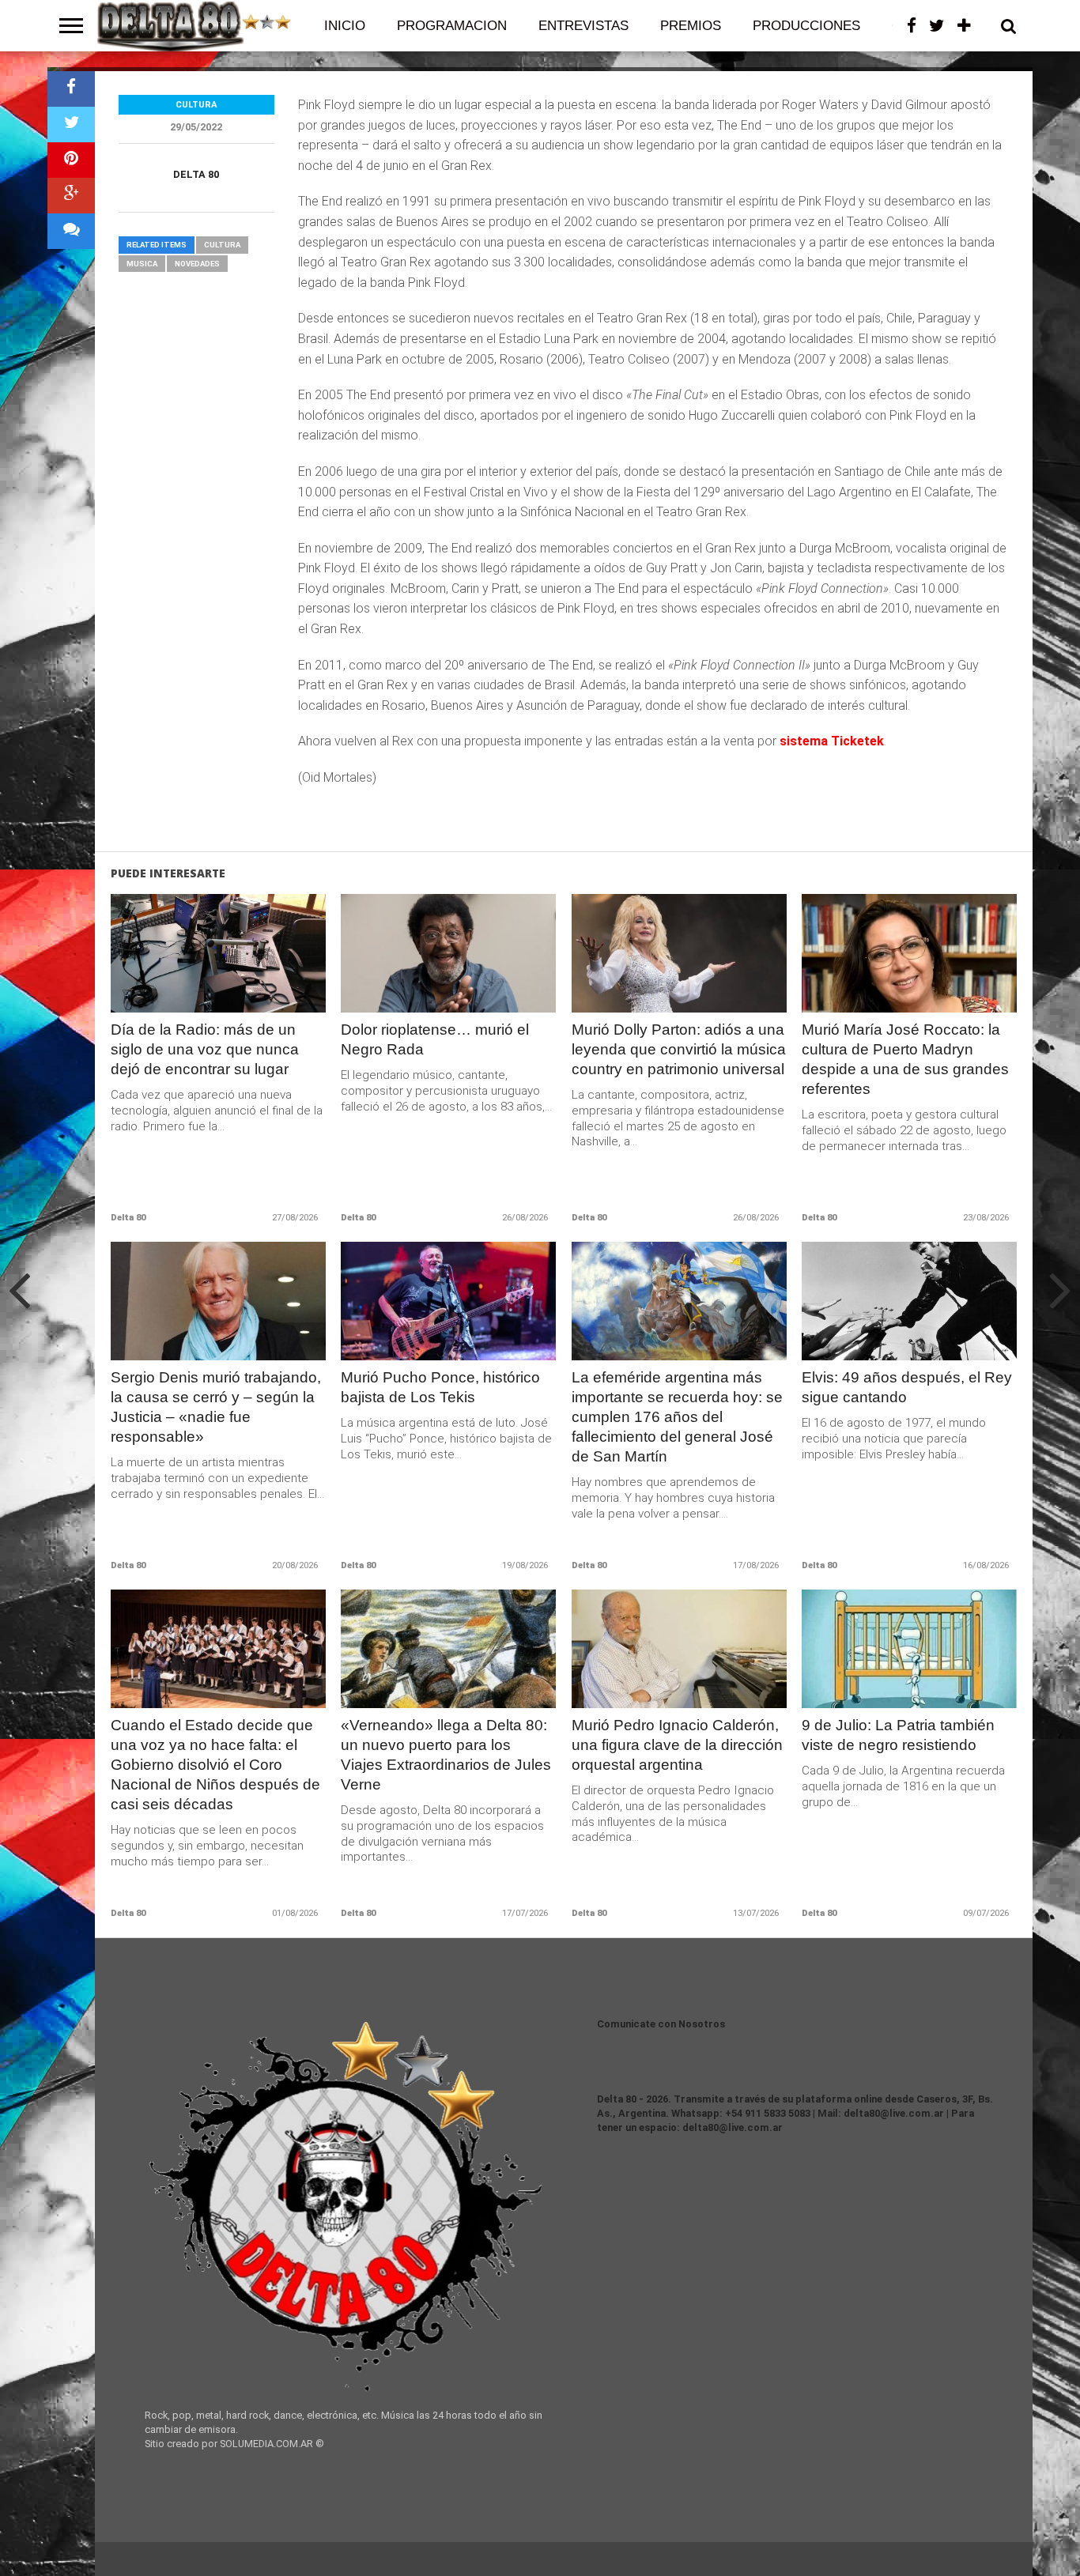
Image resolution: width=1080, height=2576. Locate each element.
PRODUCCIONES (806, 26)
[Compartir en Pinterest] (71, 160)
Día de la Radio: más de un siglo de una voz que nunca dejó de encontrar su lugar (205, 1049)
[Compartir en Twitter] (71, 124)
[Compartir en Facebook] (71, 89)
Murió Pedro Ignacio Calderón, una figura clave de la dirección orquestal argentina (677, 1745)
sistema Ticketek (830, 741)
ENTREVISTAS (583, 26)
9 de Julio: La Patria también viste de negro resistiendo (898, 1735)
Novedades (197, 264)
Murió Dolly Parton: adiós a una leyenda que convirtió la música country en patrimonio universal (679, 1049)
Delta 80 (196, 174)
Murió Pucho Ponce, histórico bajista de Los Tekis (440, 1387)
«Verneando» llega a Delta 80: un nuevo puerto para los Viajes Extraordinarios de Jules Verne (446, 1755)
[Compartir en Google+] (71, 196)
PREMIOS (691, 26)
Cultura (222, 245)
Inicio (345, 26)
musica (142, 264)
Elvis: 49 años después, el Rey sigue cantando (907, 1387)
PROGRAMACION (452, 26)
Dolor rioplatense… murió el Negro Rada (435, 1039)
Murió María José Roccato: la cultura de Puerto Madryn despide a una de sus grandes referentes (905, 1059)
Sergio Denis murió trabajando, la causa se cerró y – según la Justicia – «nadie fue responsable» (216, 1407)
